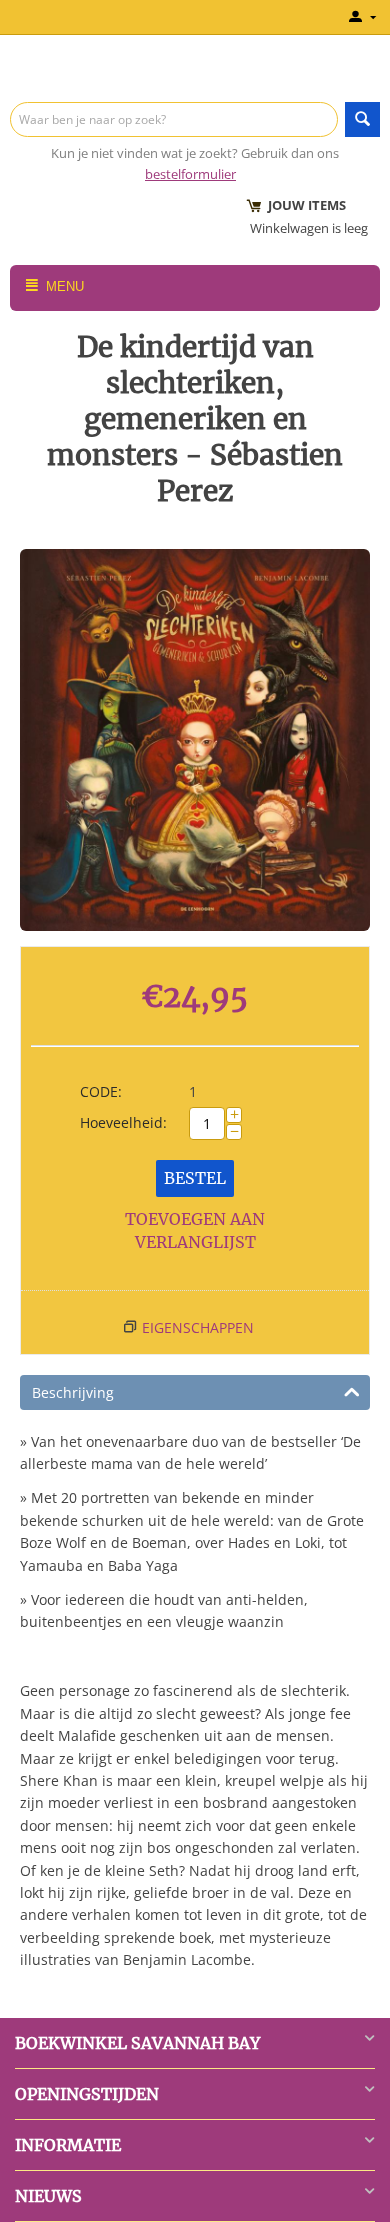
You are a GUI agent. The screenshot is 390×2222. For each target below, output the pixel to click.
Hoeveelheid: (123, 1122)
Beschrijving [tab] (73, 1392)
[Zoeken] (362, 119)
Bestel (195, 1178)
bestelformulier (190, 174)
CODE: (101, 1091)
